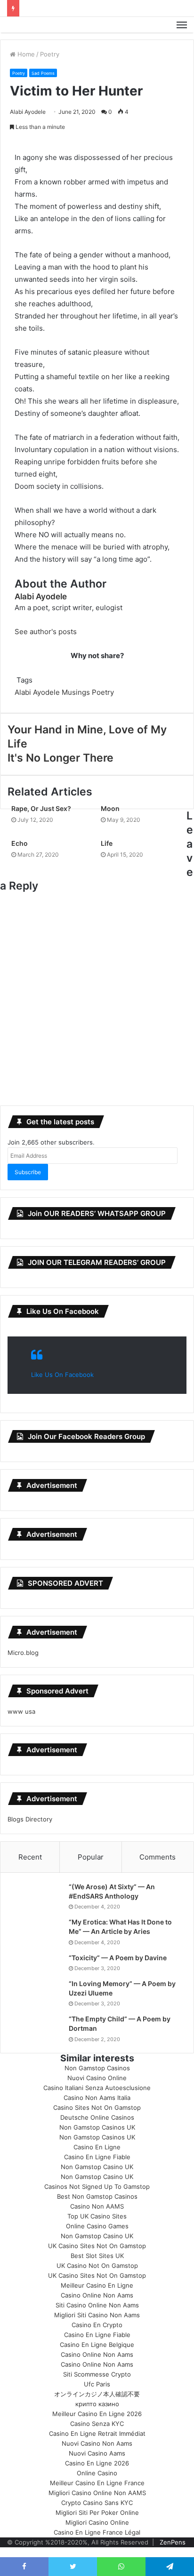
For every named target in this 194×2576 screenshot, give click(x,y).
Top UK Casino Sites (97, 2216)
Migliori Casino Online (97, 2522)
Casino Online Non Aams (97, 2295)
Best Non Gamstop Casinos (97, 2196)
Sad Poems (43, 73)
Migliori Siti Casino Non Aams (97, 2315)
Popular (91, 1857)
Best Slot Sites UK (97, 2256)
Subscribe (28, 1172)
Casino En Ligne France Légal (97, 2532)
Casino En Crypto (97, 2325)
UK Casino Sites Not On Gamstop (97, 2246)
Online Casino (97, 2473)
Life (107, 843)
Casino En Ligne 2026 (97, 2463)
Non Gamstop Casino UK (97, 2167)
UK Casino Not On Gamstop (97, 2266)
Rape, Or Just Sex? (41, 808)
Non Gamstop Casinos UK (97, 2127)
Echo (20, 843)
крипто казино (97, 2404)
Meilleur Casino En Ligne (97, 2285)
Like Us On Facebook (63, 1311)
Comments (158, 1857)
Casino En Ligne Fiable (97, 2157)
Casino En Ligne (97, 2147)
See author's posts (46, 632)
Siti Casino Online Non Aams (97, 2305)
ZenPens (173, 2542)
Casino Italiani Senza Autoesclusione (97, 2088)
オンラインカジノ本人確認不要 (97, 2394)
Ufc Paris (97, 2384)
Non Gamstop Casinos (97, 2068)
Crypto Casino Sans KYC (97, 2503)
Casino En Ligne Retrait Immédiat (97, 2433)
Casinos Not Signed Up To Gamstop (97, 2186)
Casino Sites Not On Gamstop (97, 2107)
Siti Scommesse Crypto (97, 2374)
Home (25, 54)
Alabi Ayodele (28, 112)
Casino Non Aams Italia (97, 2098)
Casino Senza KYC (97, 2424)
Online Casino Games (97, 2226)
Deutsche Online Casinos (97, 2117)
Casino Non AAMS (97, 2206)
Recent (30, 1857)
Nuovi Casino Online (97, 2078)
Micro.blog (23, 1653)
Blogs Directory (30, 1819)
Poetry (50, 54)
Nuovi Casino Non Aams (97, 2443)
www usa (21, 1711)
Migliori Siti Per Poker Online (97, 2512)
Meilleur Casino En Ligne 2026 (97, 2414)
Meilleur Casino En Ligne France (97, 2483)
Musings (76, 692)
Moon (110, 808)
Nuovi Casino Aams (97, 2453)
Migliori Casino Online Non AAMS (97, 2493)
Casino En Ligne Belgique (97, 2345)
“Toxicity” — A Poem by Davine (118, 1958)
